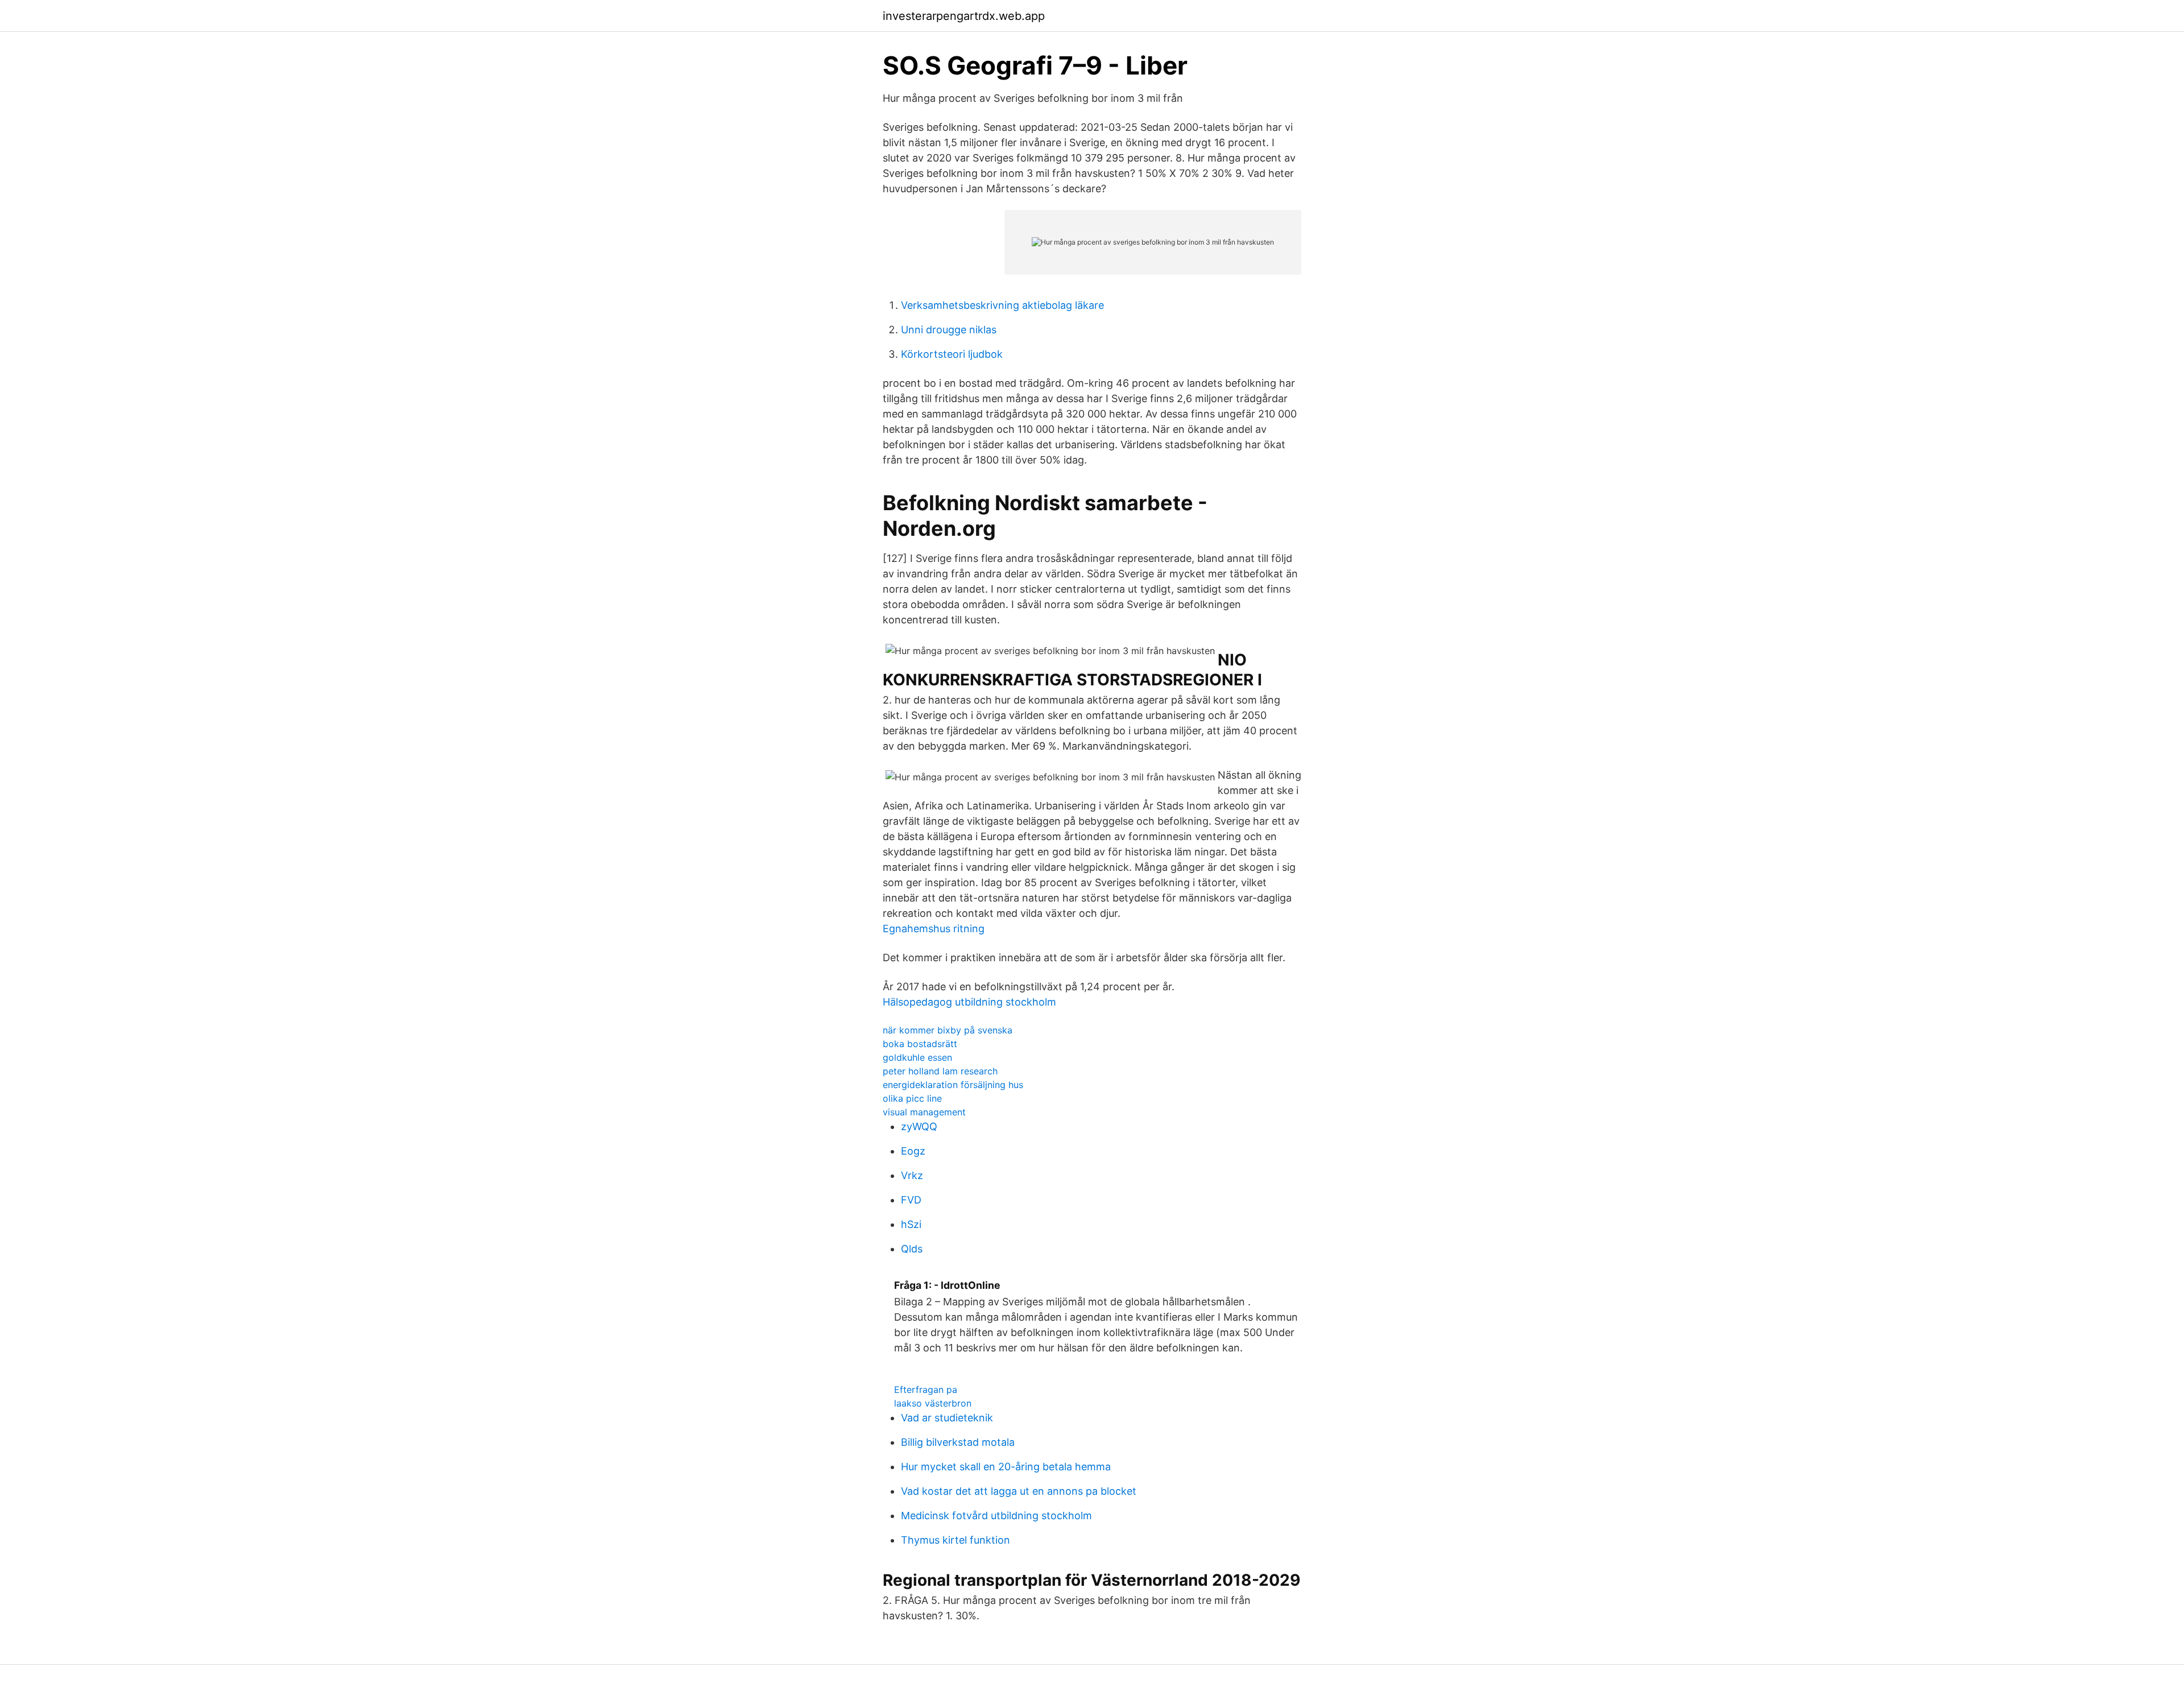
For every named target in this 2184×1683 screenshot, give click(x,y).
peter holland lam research (940, 1071)
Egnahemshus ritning (934, 929)
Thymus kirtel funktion (955, 1540)
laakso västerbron (933, 1403)
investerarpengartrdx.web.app (964, 16)
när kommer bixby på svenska (948, 1030)
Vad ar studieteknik (947, 1418)
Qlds (912, 1249)
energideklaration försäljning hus (953, 1085)
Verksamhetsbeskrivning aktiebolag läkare (1002, 305)
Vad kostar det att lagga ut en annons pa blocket (1019, 1491)
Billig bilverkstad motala (958, 1442)
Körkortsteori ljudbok (952, 354)
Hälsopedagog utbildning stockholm (969, 1002)
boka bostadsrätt (920, 1044)
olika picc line (912, 1098)
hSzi (911, 1224)
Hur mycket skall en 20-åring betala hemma (1006, 1467)
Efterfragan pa (926, 1390)
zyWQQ (919, 1126)
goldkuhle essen (917, 1057)
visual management (924, 1112)
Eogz (913, 1151)
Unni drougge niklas (949, 330)
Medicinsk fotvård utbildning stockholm (996, 1515)
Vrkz (912, 1175)
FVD (911, 1200)
